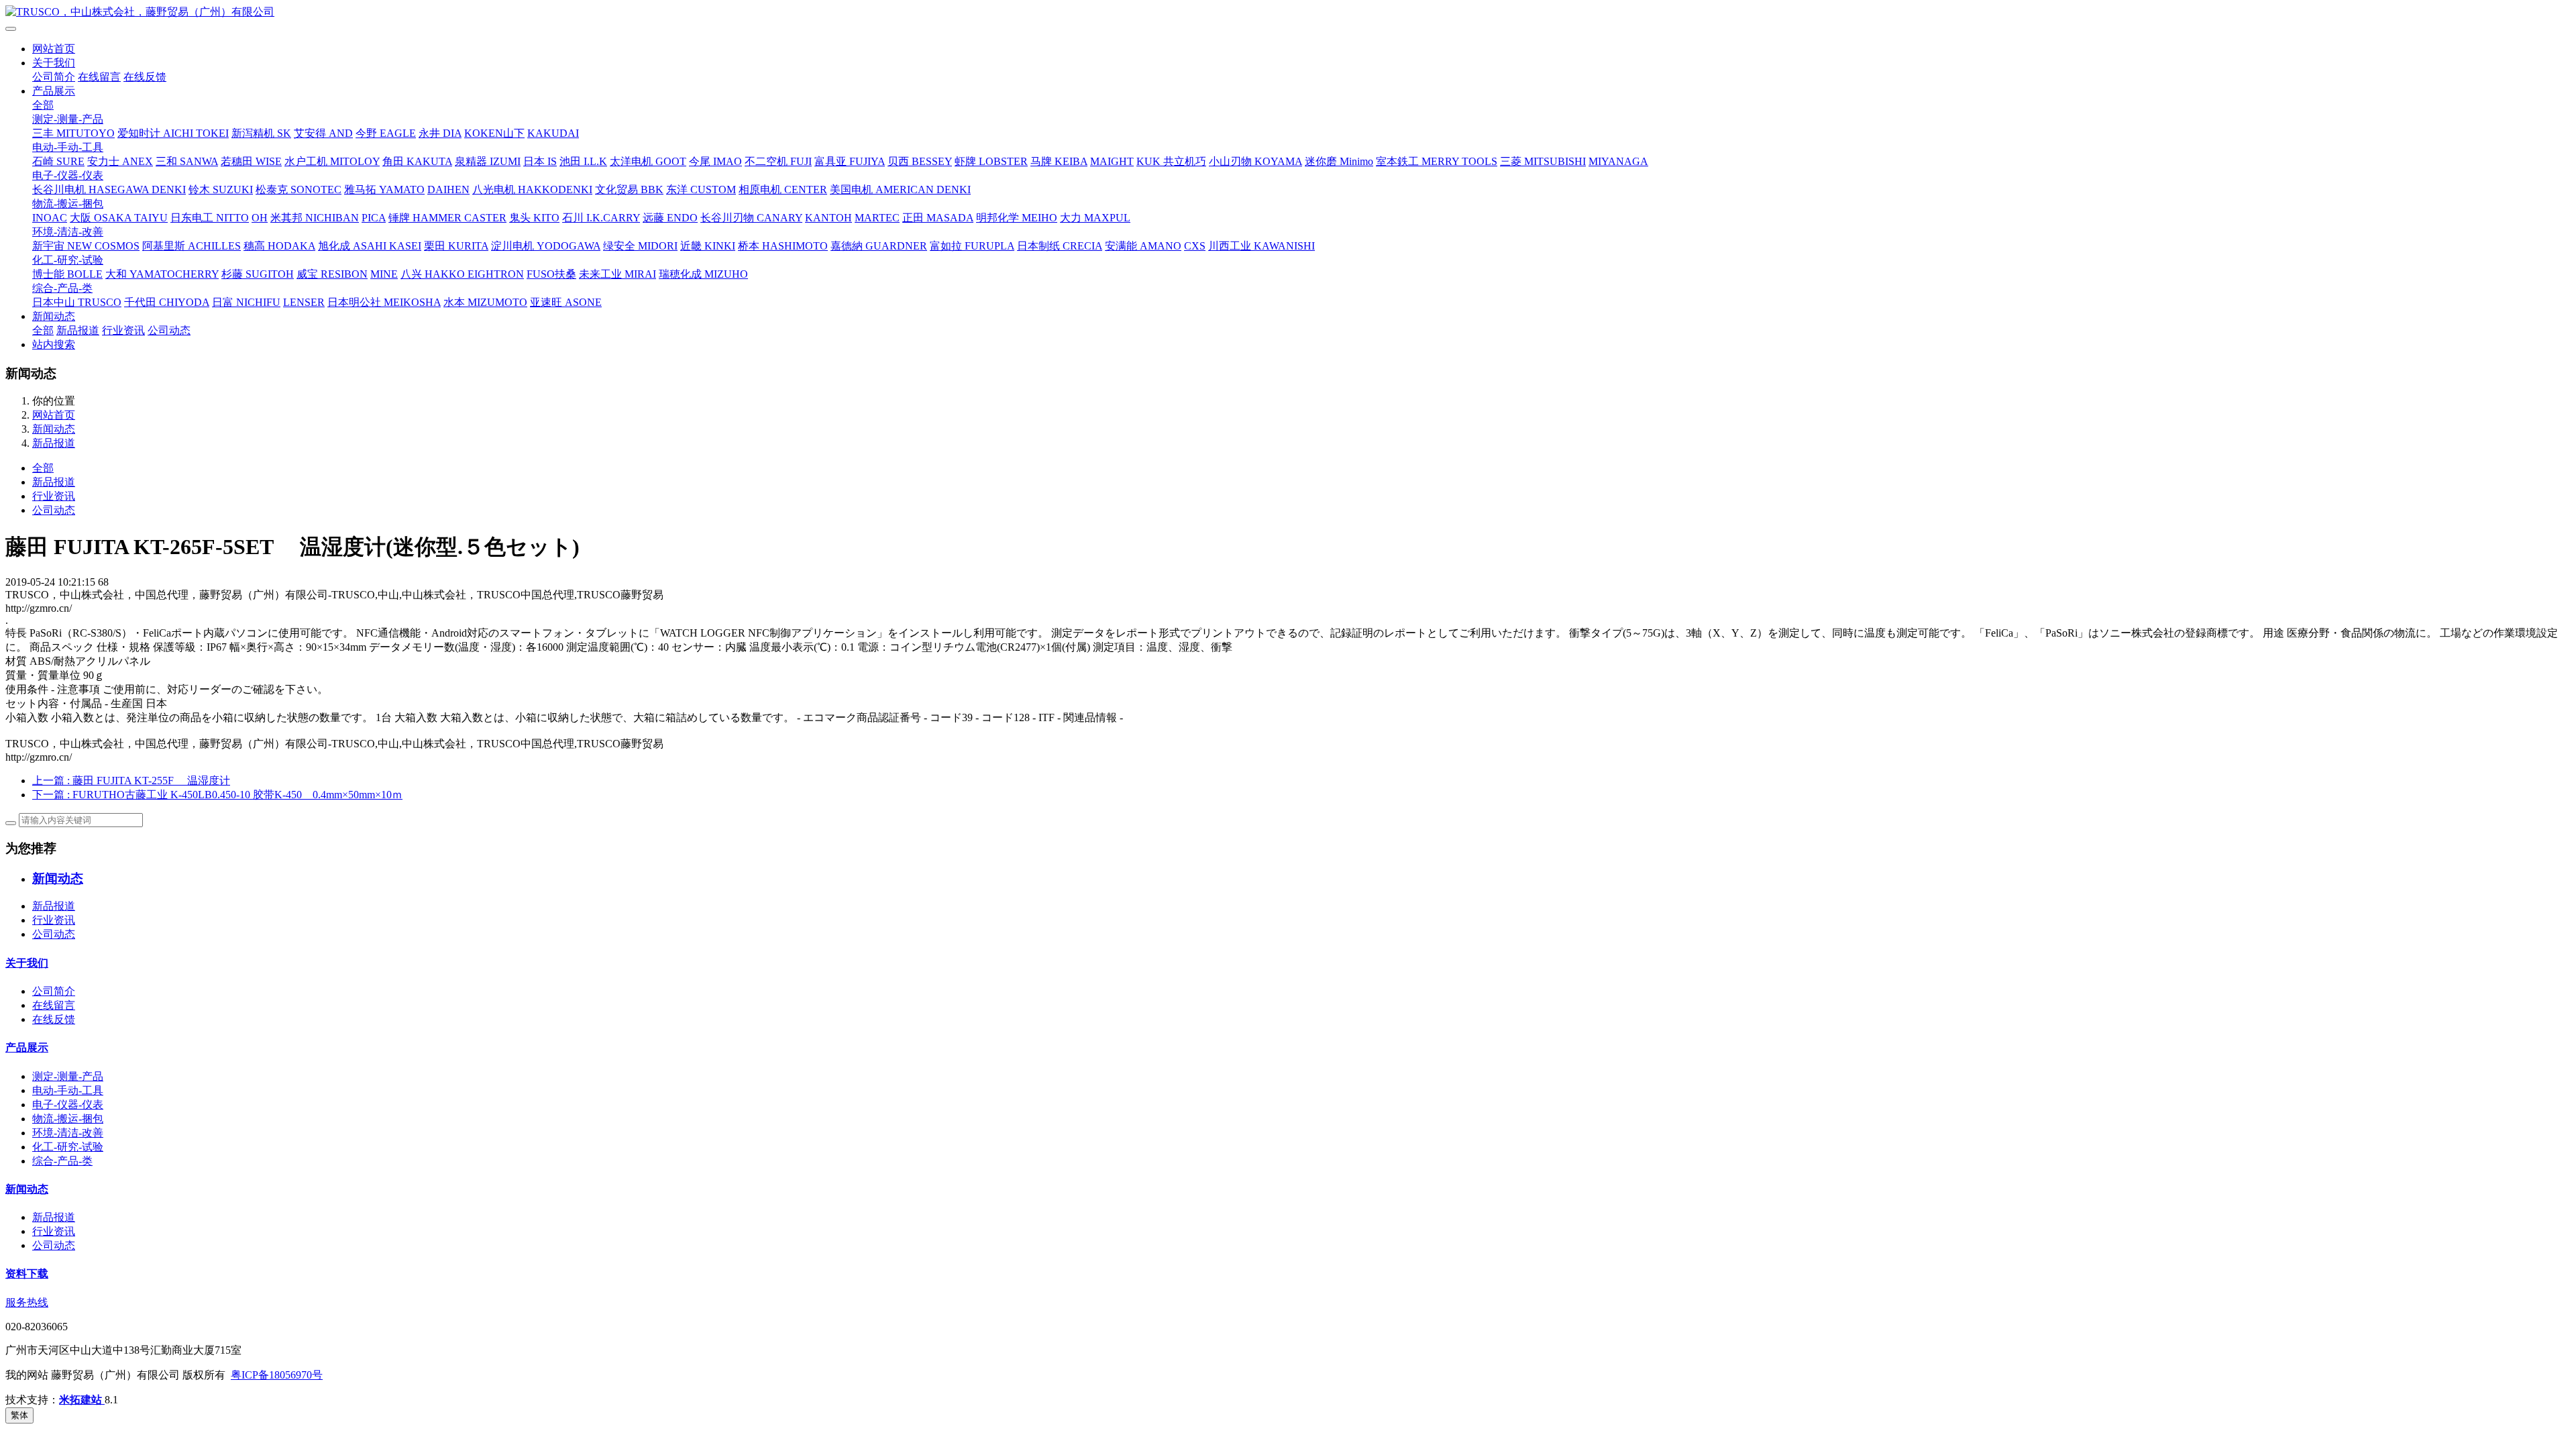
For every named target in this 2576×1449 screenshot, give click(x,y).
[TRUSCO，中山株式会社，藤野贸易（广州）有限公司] (1288, 12)
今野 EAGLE (386, 133)
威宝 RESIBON (332, 274)
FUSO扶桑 (551, 274)
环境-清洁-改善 (68, 232)
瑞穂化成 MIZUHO (703, 274)
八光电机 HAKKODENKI (532, 190)
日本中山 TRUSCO (77, 302)
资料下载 (27, 1274)
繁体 (19, 1415)
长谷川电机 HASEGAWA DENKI (109, 190)
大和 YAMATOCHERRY (162, 274)
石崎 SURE (58, 161)
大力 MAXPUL (1095, 218)
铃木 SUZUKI (221, 190)
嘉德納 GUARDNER (879, 246)
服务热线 (27, 1302)
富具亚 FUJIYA (850, 161)
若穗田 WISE (251, 161)
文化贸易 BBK (629, 190)
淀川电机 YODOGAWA (546, 246)
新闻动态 (54, 316)
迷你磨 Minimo (1339, 161)
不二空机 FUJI (778, 161)
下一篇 (217, 795)
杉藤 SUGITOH (258, 274)
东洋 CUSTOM (701, 190)
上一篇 (131, 781)
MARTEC (877, 218)
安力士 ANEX (120, 161)
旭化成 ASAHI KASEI (370, 246)
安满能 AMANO (1143, 246)
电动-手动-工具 (68, 147)
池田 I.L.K (583, 161)
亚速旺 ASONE (566, 302)
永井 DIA (440, 133)
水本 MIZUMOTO (485, 302)
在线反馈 (145, 77)
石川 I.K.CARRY (601, 218)
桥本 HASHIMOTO (783, 246)
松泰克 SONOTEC (299, 190)
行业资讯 (123, 330)
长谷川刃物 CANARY (751, 218)
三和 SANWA (187, 161)
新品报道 (78, 330)
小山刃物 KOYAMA (1255, 161)
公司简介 (54, 77)
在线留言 (99, 77)
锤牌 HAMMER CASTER (447, 218)
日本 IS (540, 161)
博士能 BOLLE (67, 274)
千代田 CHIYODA (167, 302)
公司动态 (169, 330)
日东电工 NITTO (210, 218)
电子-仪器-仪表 (68, 175)
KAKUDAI (553, 133)
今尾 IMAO (715, 161)
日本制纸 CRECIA (1060, 246)
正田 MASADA (938, 218)
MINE (384, 274)
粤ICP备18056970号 (277, 1375)
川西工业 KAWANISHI (1262, 246)
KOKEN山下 (494, 133)
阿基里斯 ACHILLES (192, 246)
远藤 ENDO (670, 218)
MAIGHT (1112, 161)
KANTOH (828, 218)
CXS (1195, 246)
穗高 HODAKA (279, 246)
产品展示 (54, 91)
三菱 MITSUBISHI (1543, 161)
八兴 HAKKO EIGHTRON (462, 274)
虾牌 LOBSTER (991, 161)
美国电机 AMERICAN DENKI (900, 190)
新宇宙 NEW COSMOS (86, 246)
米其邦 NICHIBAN (315, 218)
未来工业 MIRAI (618, 274)
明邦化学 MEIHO (1017, 218)
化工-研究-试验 (68, 260)
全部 (43, 105)
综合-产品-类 (62, 288)
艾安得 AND (323, 133)
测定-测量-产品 (68, 119)
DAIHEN (448, 190)
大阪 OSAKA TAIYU (119, 218)
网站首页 (54, 49)
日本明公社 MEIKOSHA (384, 302)
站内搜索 (54, 344)
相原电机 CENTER (783, 190)
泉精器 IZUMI (488, 161)
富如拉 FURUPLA (972, 246)
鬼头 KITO (534, 218)
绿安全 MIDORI (640, 246)
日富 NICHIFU (246, 302)
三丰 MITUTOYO (73, 133)
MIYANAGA (1618, 161)
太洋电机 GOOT (648, 161)
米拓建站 (82, 1400)
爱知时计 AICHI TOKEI (173, 133)
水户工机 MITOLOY (332, 161)
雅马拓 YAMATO (384, 190)
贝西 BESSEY (920, 161)
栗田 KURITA (456, 246)
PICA (374, 218)
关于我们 (54, 63)
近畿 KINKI (708, 246)
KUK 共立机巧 (1171, 161)
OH (260, 218)
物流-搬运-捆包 (68, 204)
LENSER (304, 302)
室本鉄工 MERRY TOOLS (1437, 161)
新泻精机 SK (261, 133)
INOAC (50, 218)
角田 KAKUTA (417, 161)
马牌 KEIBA (1059, 161)
